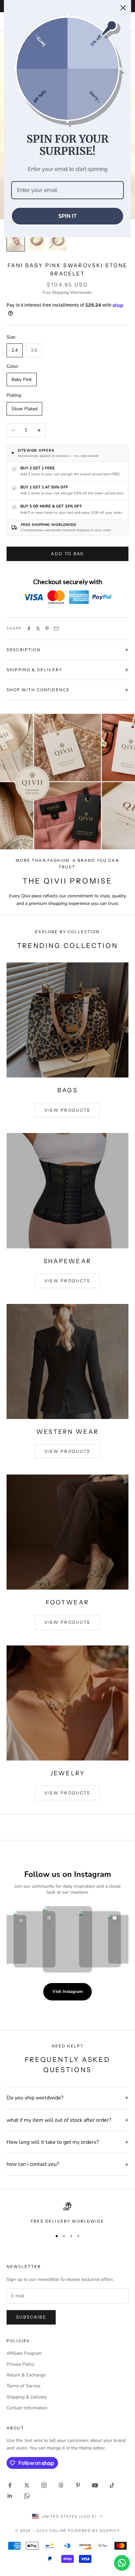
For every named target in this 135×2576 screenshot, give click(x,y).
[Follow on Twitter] (27, 2485)
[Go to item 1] (16, 239)
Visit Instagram (67, 1992)
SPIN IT (67, 216)
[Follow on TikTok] (112, 2485)
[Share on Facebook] (29, 628)
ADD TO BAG (67, 554)
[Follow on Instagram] (44, 2485)
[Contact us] (122, 2563)
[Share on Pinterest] (47, 628)
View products (67, 1110)
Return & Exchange (26, 2375)
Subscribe (31, 2317)
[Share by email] (56, 628)
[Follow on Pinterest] (78, 2485)
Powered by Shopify (94, 2531)
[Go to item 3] (58, 239)
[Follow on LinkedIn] (10, 2496)
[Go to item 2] (37, 239)
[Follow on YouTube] (95, 2485)
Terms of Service (23, 2386)
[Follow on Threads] (61, 2485)
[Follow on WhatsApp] (27, 2496)
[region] (67, 2213)
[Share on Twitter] (38, 628)
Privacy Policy (20, 2364)
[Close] (123, 8)
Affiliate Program (24, 2353)
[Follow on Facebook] (10, 2485)
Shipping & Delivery (27, 2397)
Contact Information (27, 2408)
